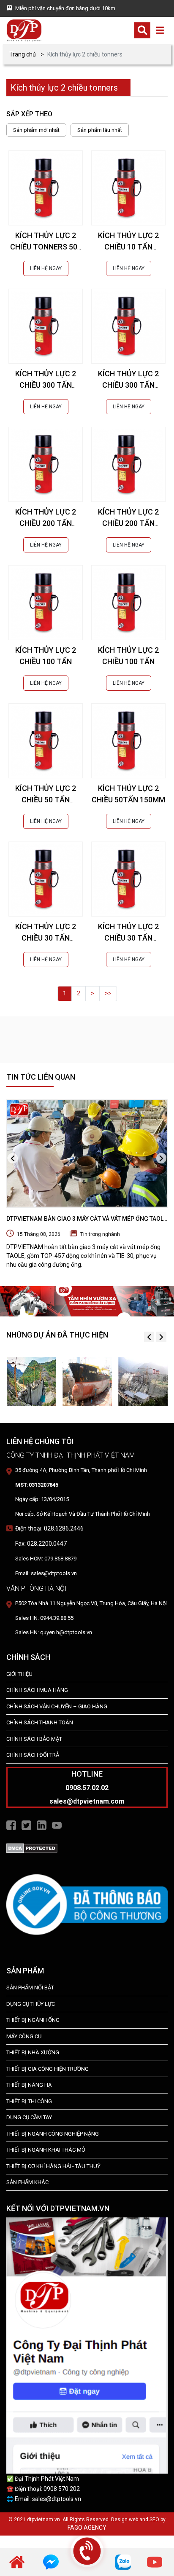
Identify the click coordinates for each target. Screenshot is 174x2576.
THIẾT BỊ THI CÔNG (29, 2101)
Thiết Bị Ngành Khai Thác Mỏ (46, 2150)
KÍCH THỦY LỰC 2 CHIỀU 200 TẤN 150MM (128, 523)
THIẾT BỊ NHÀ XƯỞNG (33, 2052)
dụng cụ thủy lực (31, 2004)
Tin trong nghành (100, 1234)
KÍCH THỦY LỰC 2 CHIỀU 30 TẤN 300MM (46, 938)
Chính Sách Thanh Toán (40, 1722)
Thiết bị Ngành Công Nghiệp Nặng (53, 2134)
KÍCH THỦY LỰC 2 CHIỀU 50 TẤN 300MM (46, 800)
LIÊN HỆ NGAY (46, 268)
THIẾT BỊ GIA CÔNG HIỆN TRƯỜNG (48, 2069)
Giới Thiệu (19, 1674)
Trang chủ (23, 54)
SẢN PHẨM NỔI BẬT (30, 1988)
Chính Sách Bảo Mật (34, 1739)
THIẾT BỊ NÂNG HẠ (29, 2085)
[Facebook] (11, 1825)
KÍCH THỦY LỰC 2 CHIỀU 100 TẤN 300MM (46, 661)
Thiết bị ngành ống (33, 2020)
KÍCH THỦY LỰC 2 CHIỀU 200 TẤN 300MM (46, 523)
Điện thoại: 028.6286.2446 (49, 1528)
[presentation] (13, 1158)
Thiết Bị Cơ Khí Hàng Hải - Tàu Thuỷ (53, 2166)
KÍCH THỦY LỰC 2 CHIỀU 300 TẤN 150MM (128, 385)
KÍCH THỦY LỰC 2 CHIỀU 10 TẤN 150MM (128, 247)
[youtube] (155, 2562)
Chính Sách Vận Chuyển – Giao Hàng (57, 1706)
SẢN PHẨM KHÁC (27, 2182)
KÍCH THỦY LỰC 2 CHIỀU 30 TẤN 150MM (128, 938)
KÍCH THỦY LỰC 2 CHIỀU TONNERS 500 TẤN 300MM (46, 247)
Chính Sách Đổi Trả (33, 1755)
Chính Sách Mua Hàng (37, 1690)
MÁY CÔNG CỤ (24, 2036)
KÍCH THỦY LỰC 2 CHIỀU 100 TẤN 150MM (128, 661)
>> (108, 993)
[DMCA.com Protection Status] (32, 1848)
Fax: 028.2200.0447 (41, 1544)
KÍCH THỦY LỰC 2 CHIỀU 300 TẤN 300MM (46, 385)
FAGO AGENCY (87, 2528)
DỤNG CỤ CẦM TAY (29, 2117)
